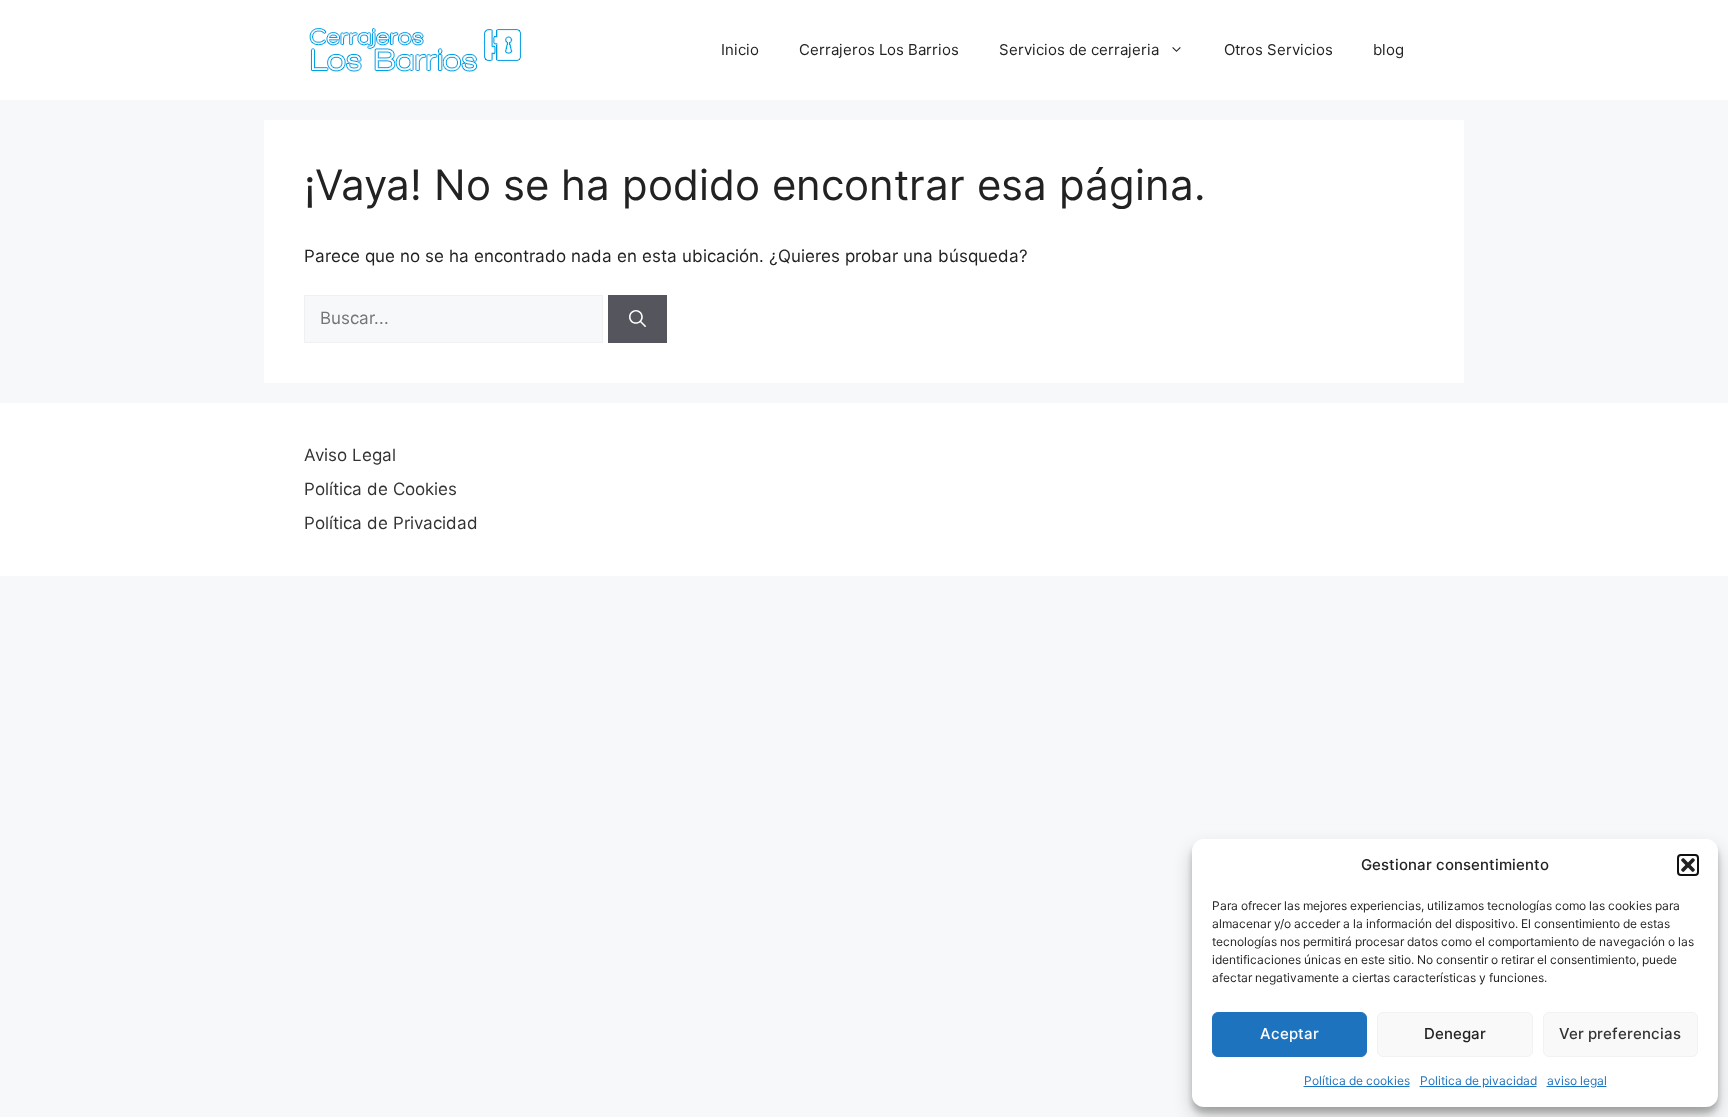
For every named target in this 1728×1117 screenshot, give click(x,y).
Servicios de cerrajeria (1079, 49)
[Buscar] (637, 319)
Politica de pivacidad (1478, 1080)
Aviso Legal (350, 455)
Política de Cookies (380, 489)
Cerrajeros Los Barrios (879, 49)
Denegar (1455, 1033)
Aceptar (1289, 1033)
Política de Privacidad (391, 523)
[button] (1688, 865)
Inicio (740, 49)
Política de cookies (1357, 1080)
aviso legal (1577, 1080)
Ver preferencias (1620, 1033)
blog (1388, 49)
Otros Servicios (1278, 49)
